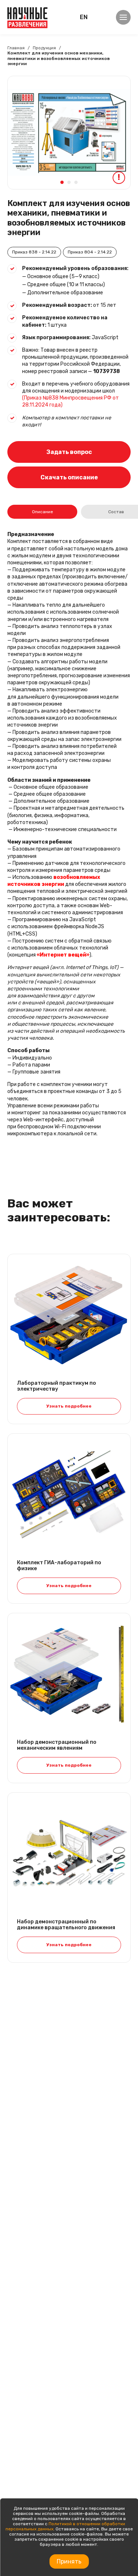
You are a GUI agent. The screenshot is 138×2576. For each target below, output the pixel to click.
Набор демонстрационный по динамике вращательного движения (66, 1925)
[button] (62, 182)
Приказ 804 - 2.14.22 (90, 252)
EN (84, 17)
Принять (69, 2561)
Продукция (44, 48)
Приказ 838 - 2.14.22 (34, 252)
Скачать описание (69, 477)
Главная (16, 48)
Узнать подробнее (69, 1406)
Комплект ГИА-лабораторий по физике (59, 1566)
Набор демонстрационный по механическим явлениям (57, 1745)
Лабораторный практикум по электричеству (56, 1386)
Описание (43, 512)
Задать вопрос (69, 452)
